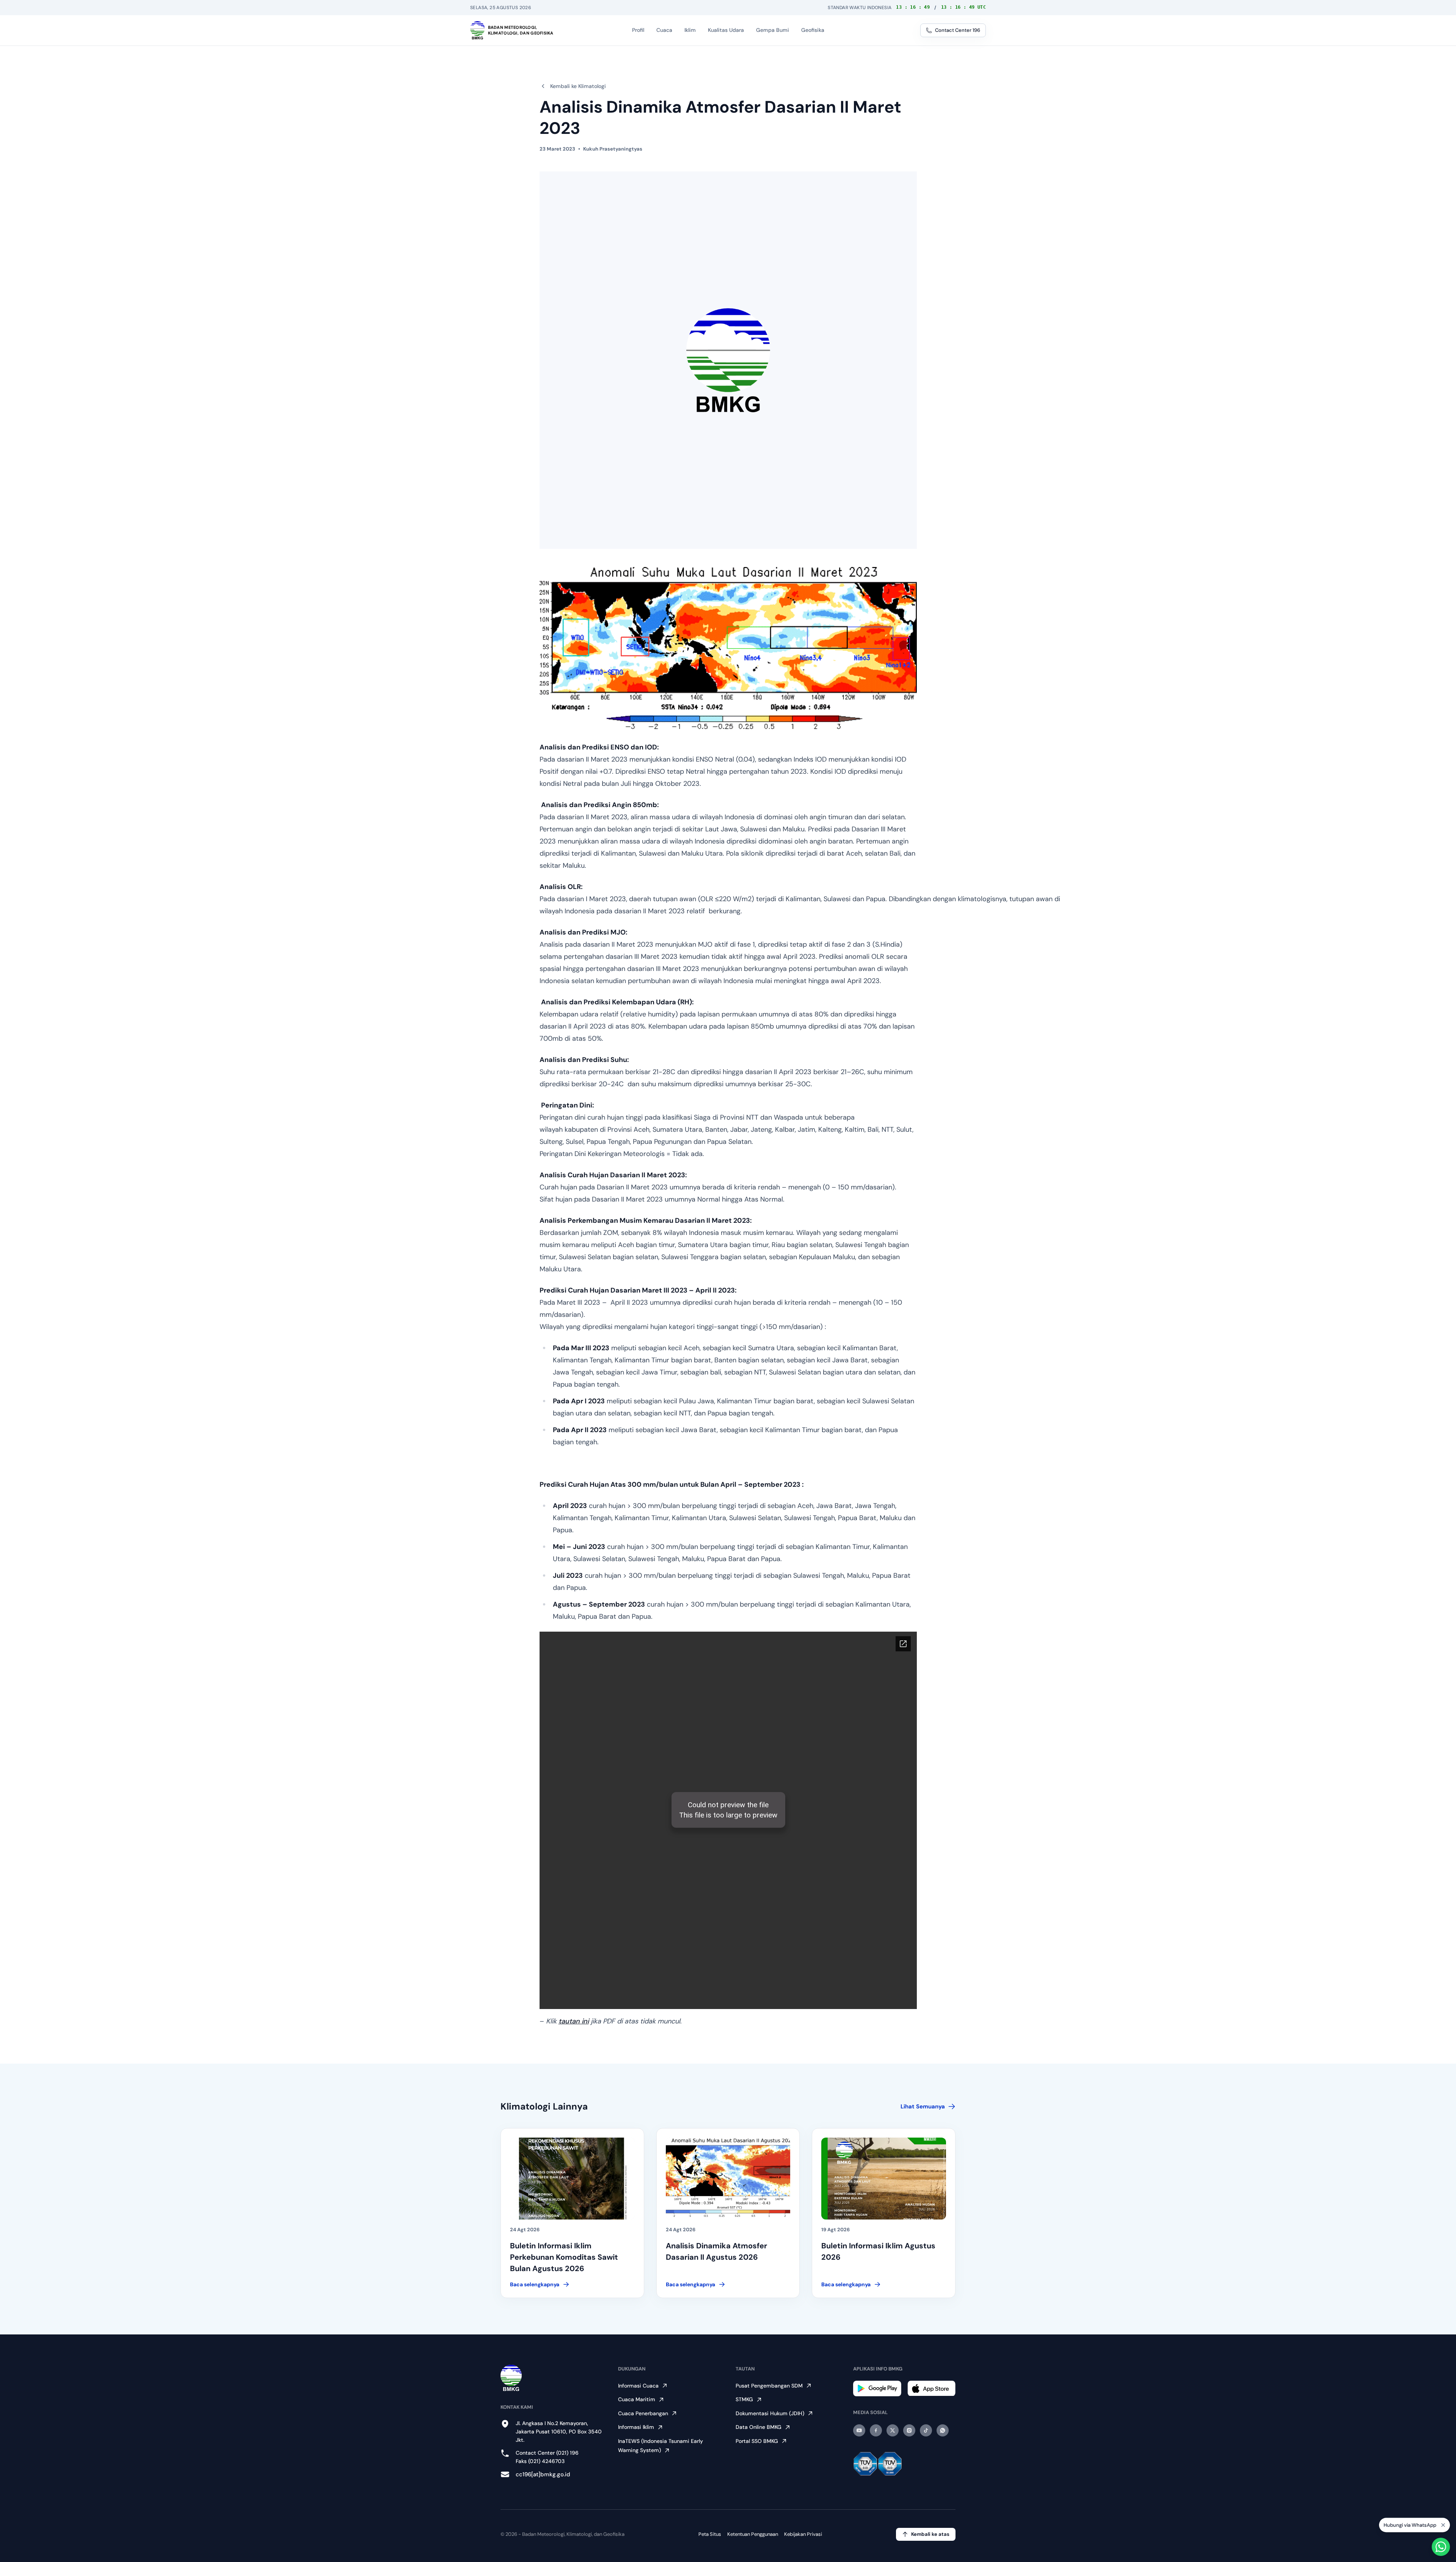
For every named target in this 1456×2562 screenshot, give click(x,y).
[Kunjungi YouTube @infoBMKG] (859, 2430)
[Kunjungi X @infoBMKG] (893, 2430)
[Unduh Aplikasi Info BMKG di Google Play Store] (877, 2388)
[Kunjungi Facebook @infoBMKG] (876, 2430)
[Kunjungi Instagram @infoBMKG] (909, 2430)
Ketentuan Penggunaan (753, 2534)
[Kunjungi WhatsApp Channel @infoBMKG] (943, 2430)
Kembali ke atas (930, 2534)
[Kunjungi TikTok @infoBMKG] (926, 2430)
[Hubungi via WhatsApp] (1441, 2547)
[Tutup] (1443, 2524)
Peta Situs (710, 2534)
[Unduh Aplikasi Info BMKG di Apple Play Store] (931, 2388)
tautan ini (574, 2021)
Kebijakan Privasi (803, 2534)
